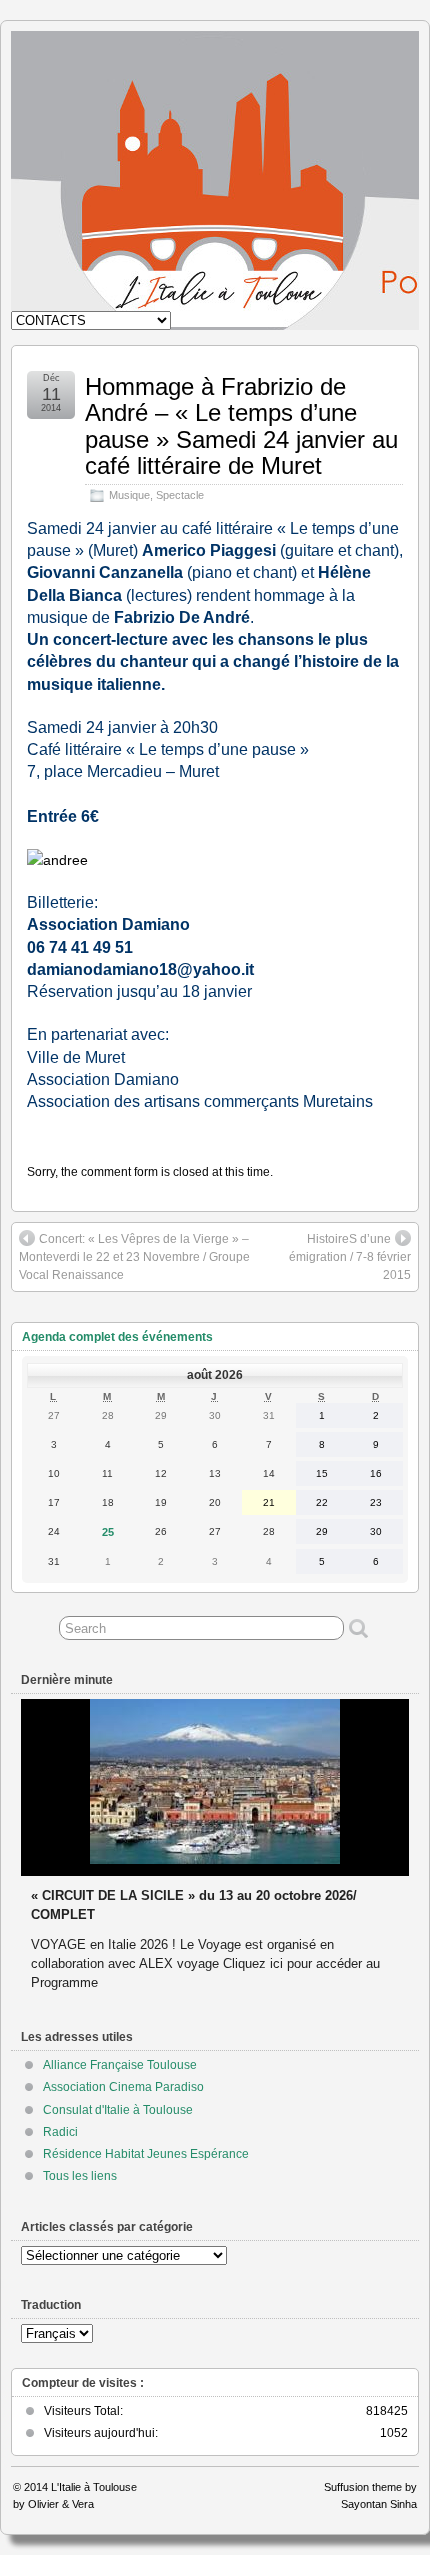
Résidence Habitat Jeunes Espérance (146, 2154)
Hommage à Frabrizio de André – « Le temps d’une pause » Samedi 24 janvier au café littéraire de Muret (241, 426)
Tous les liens (80, 2176)
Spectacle (180, 495)
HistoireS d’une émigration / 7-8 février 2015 (350, 1257)
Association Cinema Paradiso (123, 2087)
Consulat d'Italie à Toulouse (118, 2110)
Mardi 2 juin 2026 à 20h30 (109, 1895)
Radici (60, 2132)
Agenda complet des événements (117, 1337)
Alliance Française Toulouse (120, 2065)
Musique (129, 495)
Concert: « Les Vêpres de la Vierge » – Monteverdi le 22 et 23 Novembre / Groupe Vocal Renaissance (134, 1257)
